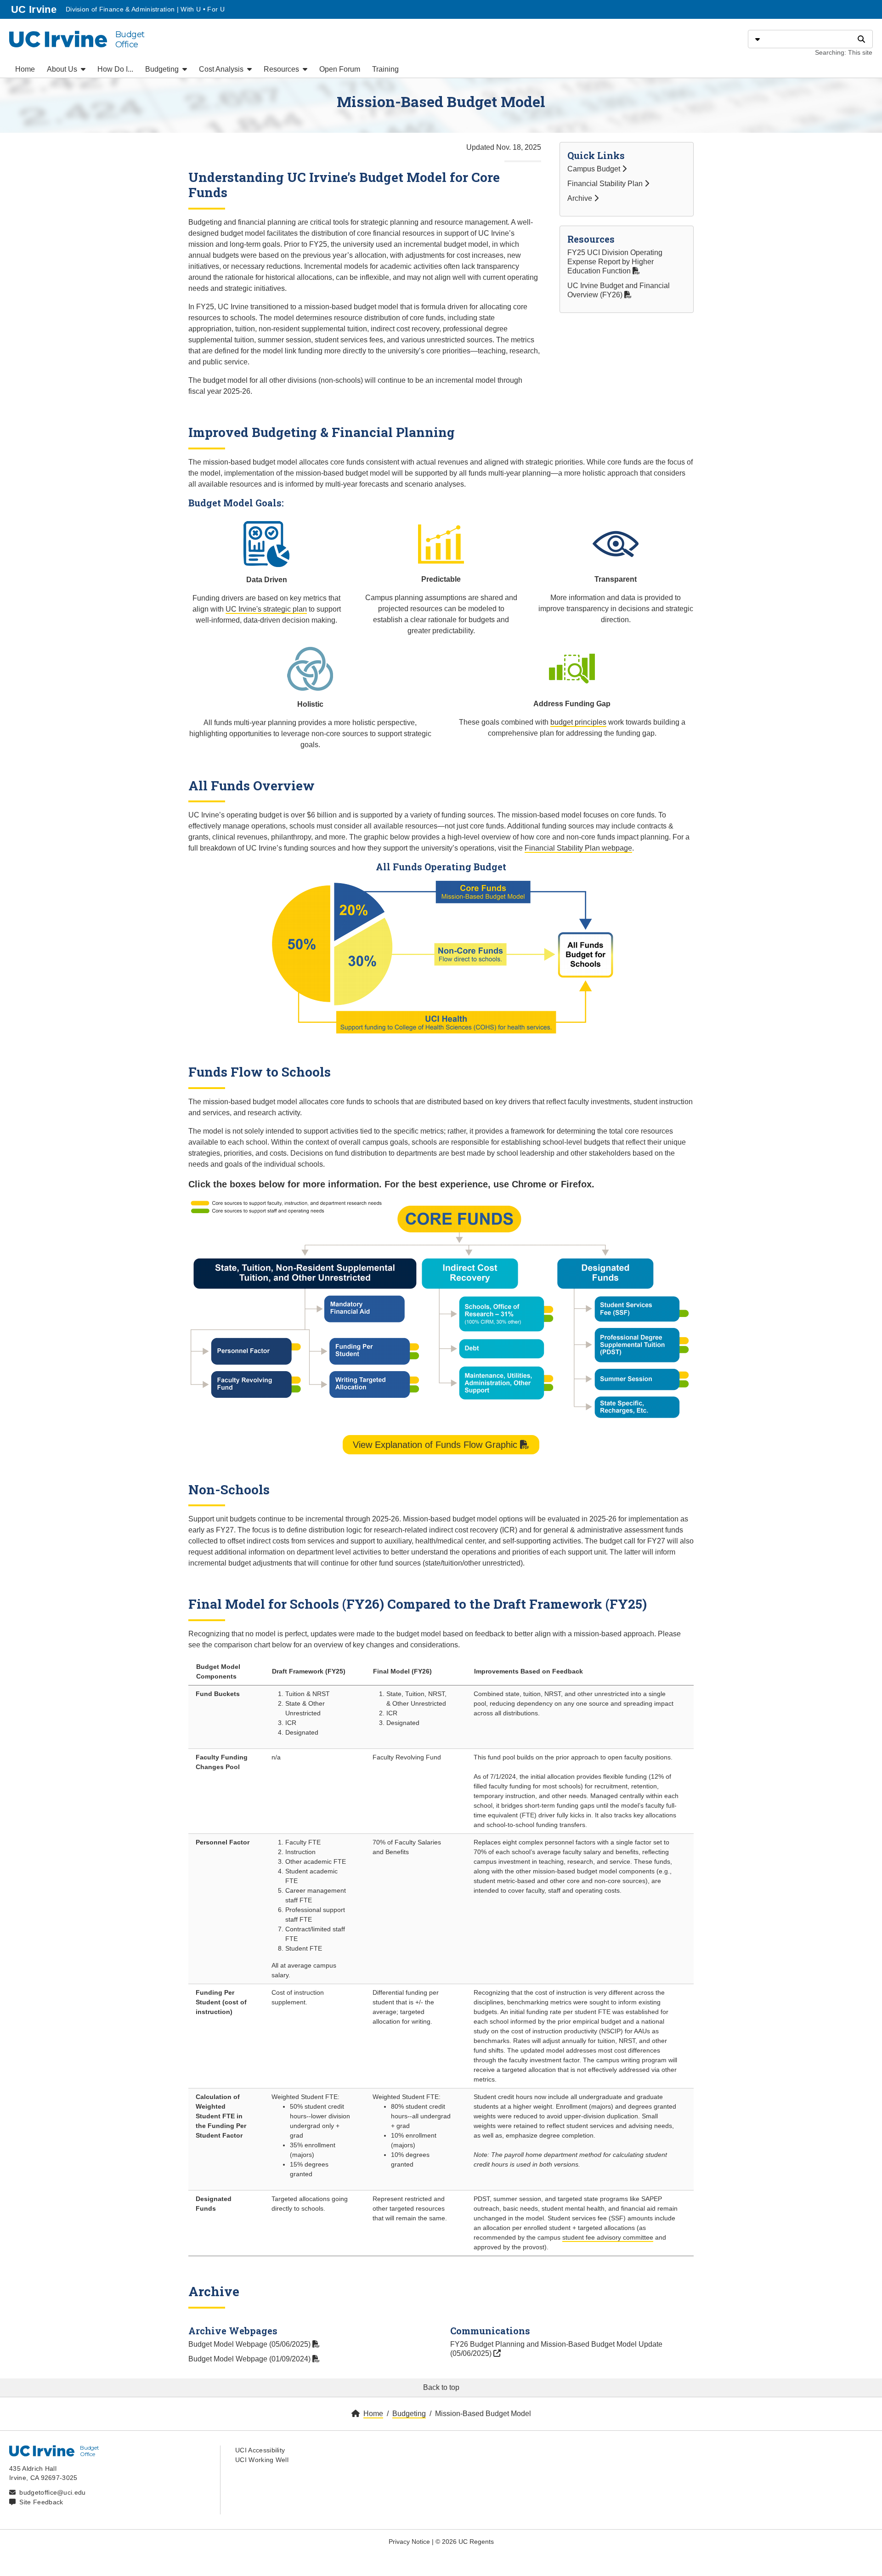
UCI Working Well (262, 2460)
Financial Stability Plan (606, 184)
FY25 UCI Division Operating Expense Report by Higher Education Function (615, 262)
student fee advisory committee (608, 2237)
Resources (282, 69)
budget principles (578, 722)
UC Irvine (35, 9)
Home (25, 69)
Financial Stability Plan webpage (578, 848)
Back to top (441, 2387)
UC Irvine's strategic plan (266, 609)
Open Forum (340, 69)
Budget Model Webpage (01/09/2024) (250, 2359)
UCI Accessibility (260, 2450)
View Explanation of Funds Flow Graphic (436, 1445)
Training (385, 69)
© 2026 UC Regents (465, 2542)
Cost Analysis (222, 69)
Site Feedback (41, 2502)
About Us (63, 69)
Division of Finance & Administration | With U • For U (145, 9)
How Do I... (115, 69)
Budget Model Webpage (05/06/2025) (250, 2344)
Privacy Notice (409, 2542)
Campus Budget (595, 169)
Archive (581, 198)
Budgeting (163, 69)
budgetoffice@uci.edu (52, 2492)
